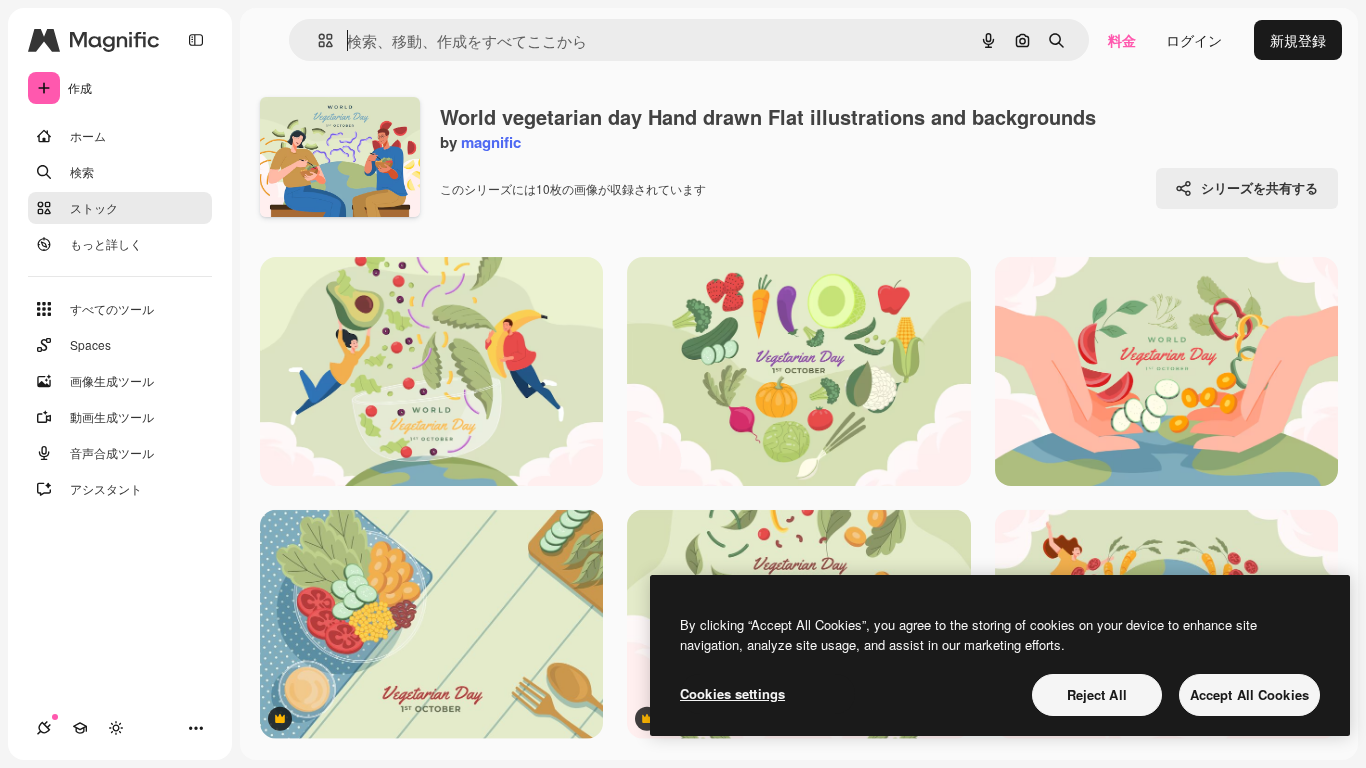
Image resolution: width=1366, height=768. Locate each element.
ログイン (1194, 40)
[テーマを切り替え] (116, 728)
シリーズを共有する (1259, 187)
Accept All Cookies (1249, 694)
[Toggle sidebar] (196, 40)
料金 (1122, 40)
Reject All (1097, 694)
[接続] (44, 728)
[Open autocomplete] (317, 40)
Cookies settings (732, 693)
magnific (491, 142)
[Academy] (80, 728)
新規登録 (1298, 40)
